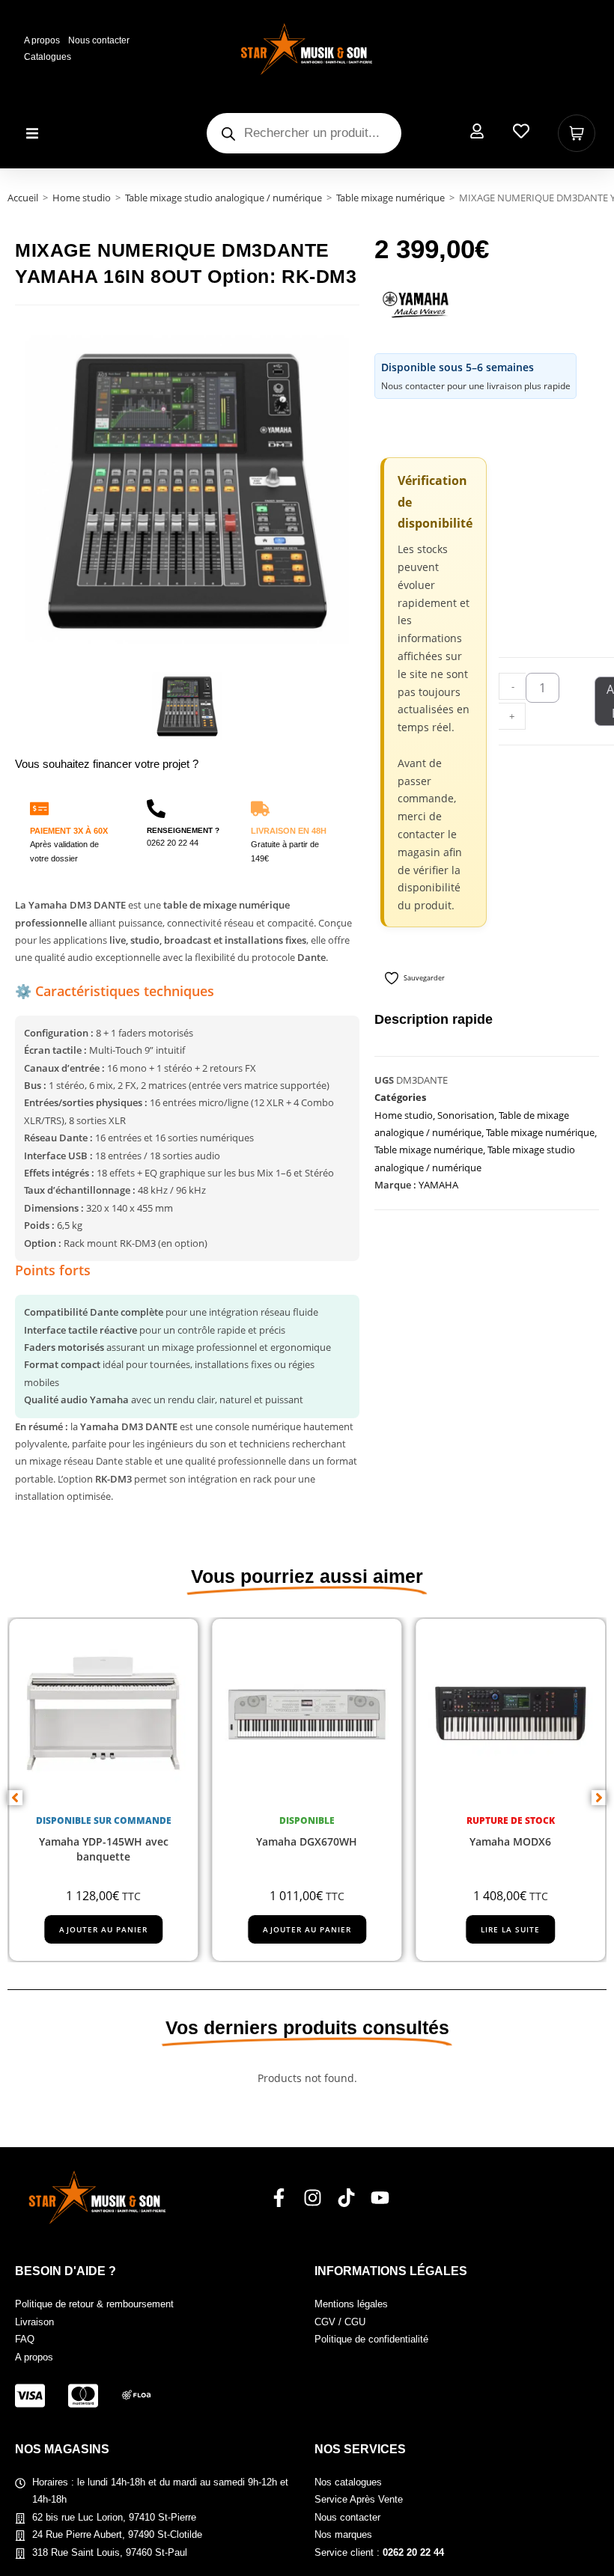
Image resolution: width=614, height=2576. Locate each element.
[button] (32, 134)
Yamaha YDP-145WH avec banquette (104, 1850)
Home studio (82, 198)
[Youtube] (380, 2198)
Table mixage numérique (390, 198)
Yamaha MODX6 (510, 1842)
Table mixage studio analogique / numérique (224, 198)
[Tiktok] (346, 2198)
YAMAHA (438, 1185)
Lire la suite (510, 1930)
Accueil (23, 198)
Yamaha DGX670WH (307, 1842)
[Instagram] (313, 2198)
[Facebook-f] (279, 2198)
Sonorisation (466, 1115)
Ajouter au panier (103, 1930)
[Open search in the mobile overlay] (304, 133)
